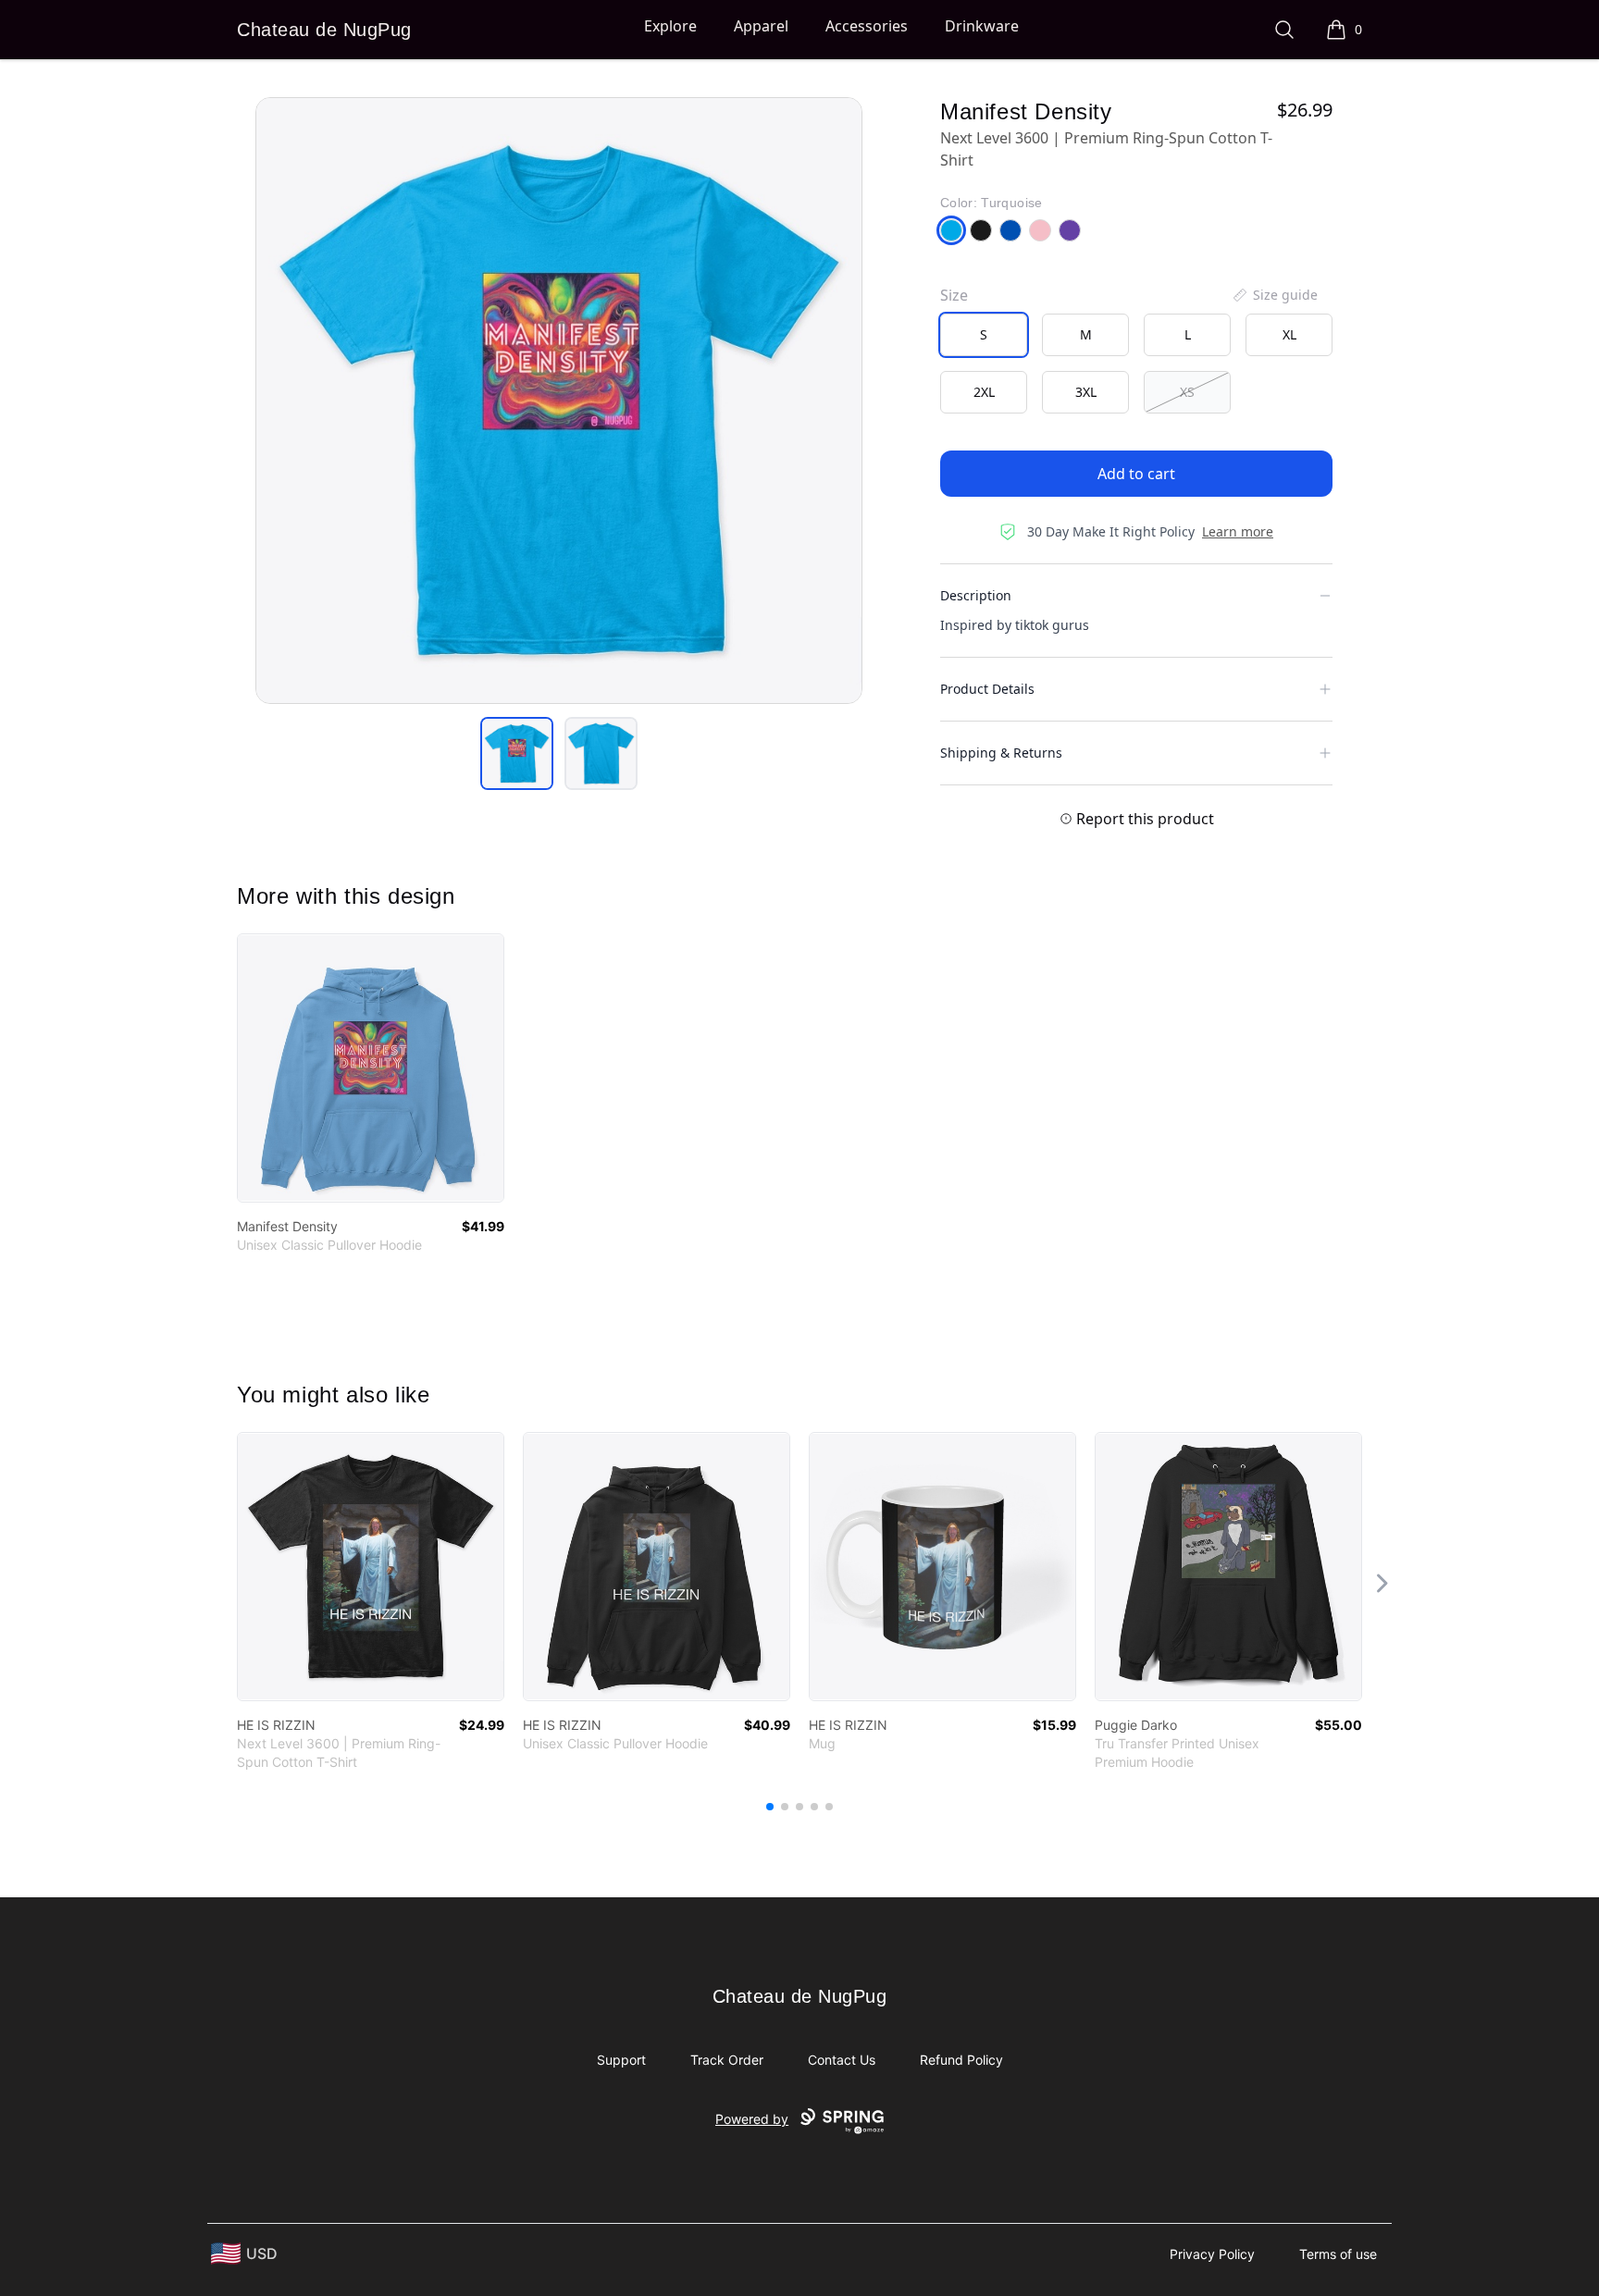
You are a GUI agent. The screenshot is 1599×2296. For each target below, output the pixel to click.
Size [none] (954, 295)
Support (621, 2060)
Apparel (761, 26)
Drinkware (982, 26)
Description (976, 595)
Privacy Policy (1212, 2254)
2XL (984, 392)
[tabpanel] (559, 401)
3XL (1086, 392)
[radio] (984, 335)
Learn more (1238, 531)
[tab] (517, 753)
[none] (1274, 295)
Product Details (987, 689)
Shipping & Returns (1001, 753)
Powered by (752, 2119)
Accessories (867, 26)
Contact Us (842, 2060)
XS (1187, 392)
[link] (371, 1068)
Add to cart (1136, 474)
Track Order (727, 2060)
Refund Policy (961, 2060)
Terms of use (1338, 2254)
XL (1289, 334)
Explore (670, 26)
